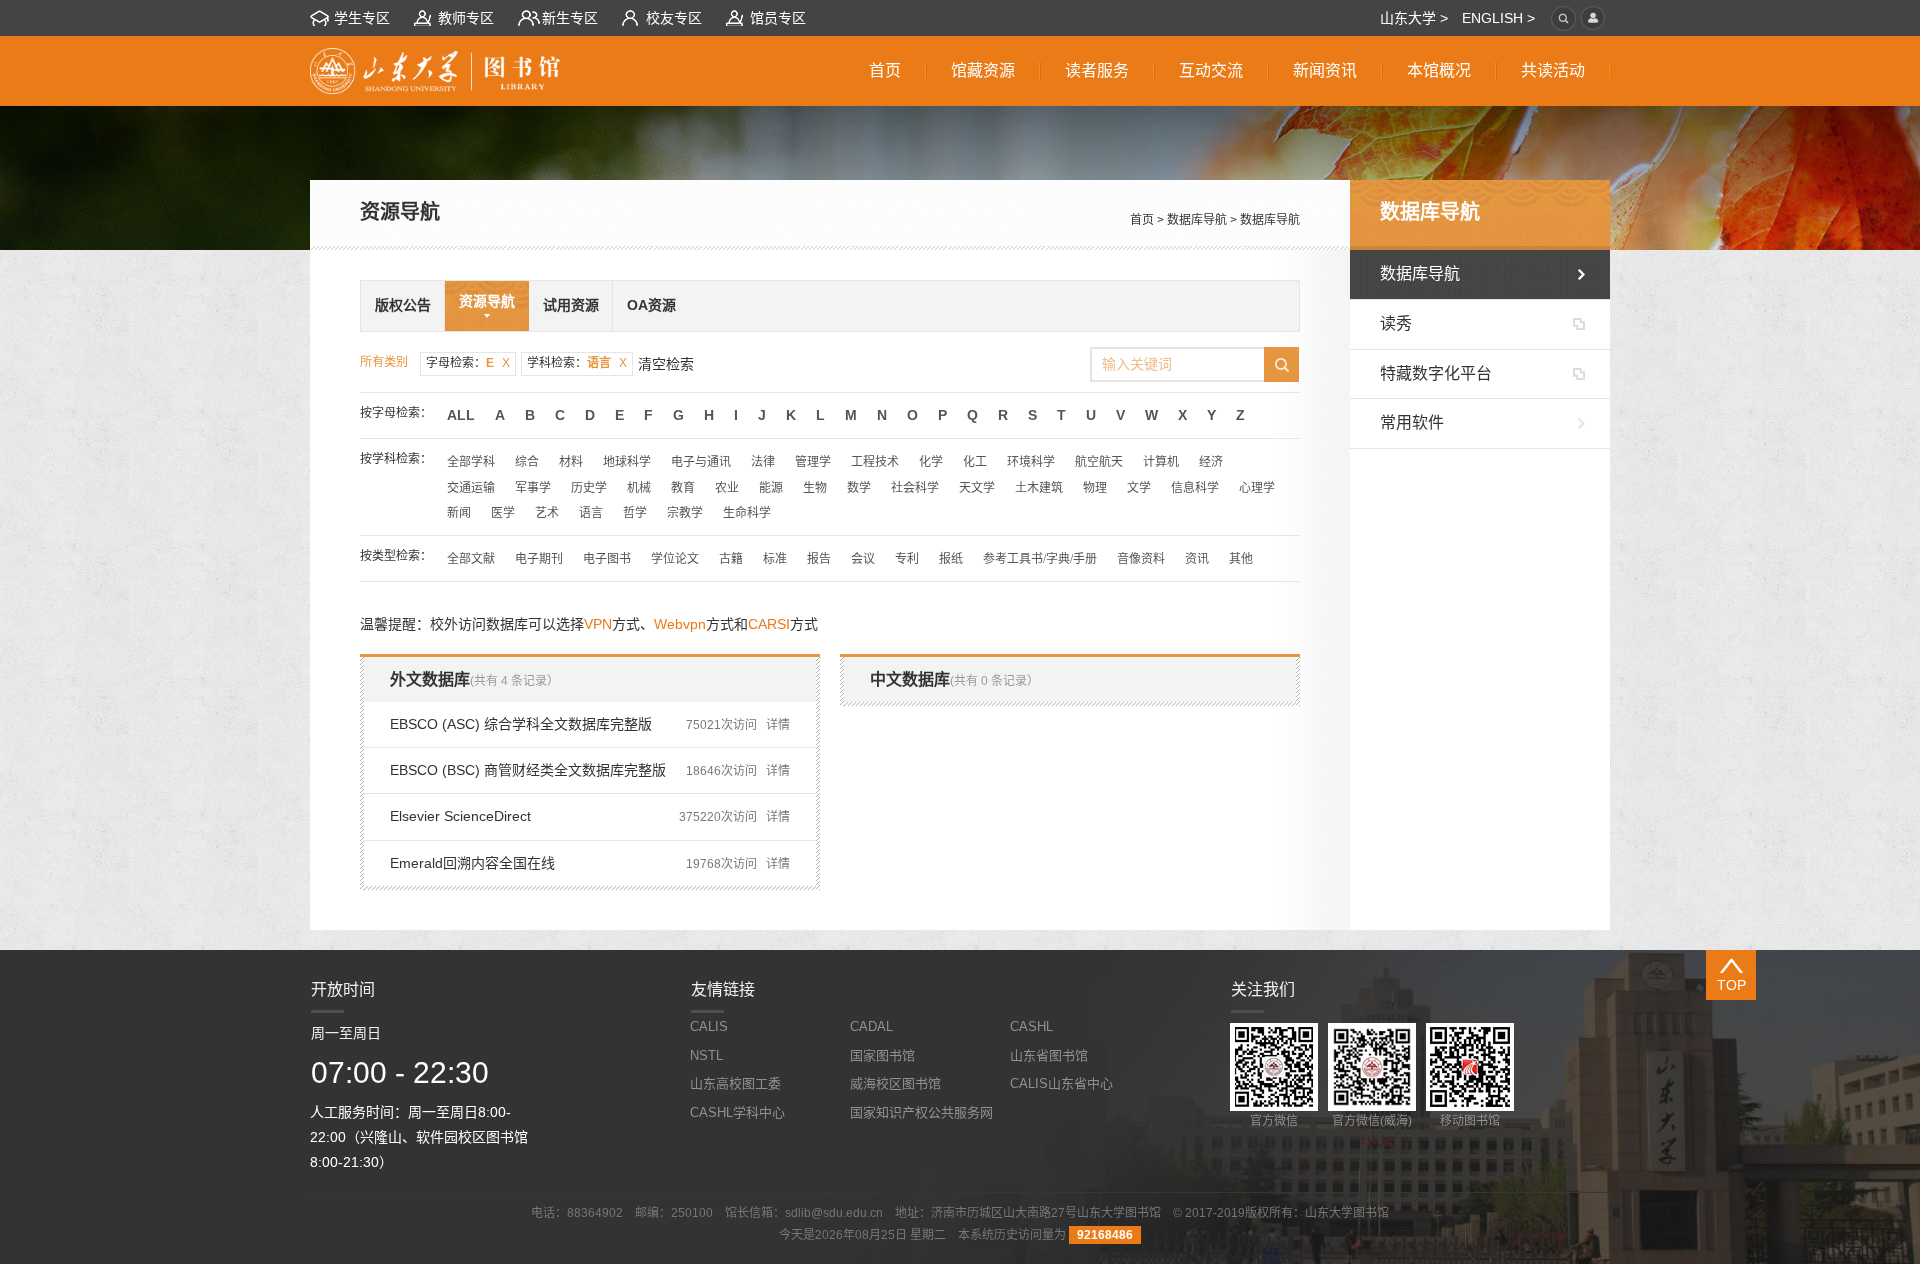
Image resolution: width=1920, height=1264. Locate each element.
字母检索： (468, 363)
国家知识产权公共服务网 (921, 1112)
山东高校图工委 (735, 1083)
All (461, 415)
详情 (778, 725)
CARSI (769, 624)
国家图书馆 (882, 1055)
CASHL (1031, 1026)
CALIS (709, 1026)
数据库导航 (1197, 220)
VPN (598, 624)
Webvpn (680, 624)
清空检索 (666, 364)
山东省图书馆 (1049, 1055)
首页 (1142, 220)
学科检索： (577, 363)
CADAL (871, 1026)
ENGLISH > (1498, 18)
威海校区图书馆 (895, 1083)
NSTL (706, 1055)
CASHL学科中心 (737, 1112)
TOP (1731, 985)
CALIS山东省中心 (1061, 1083)
